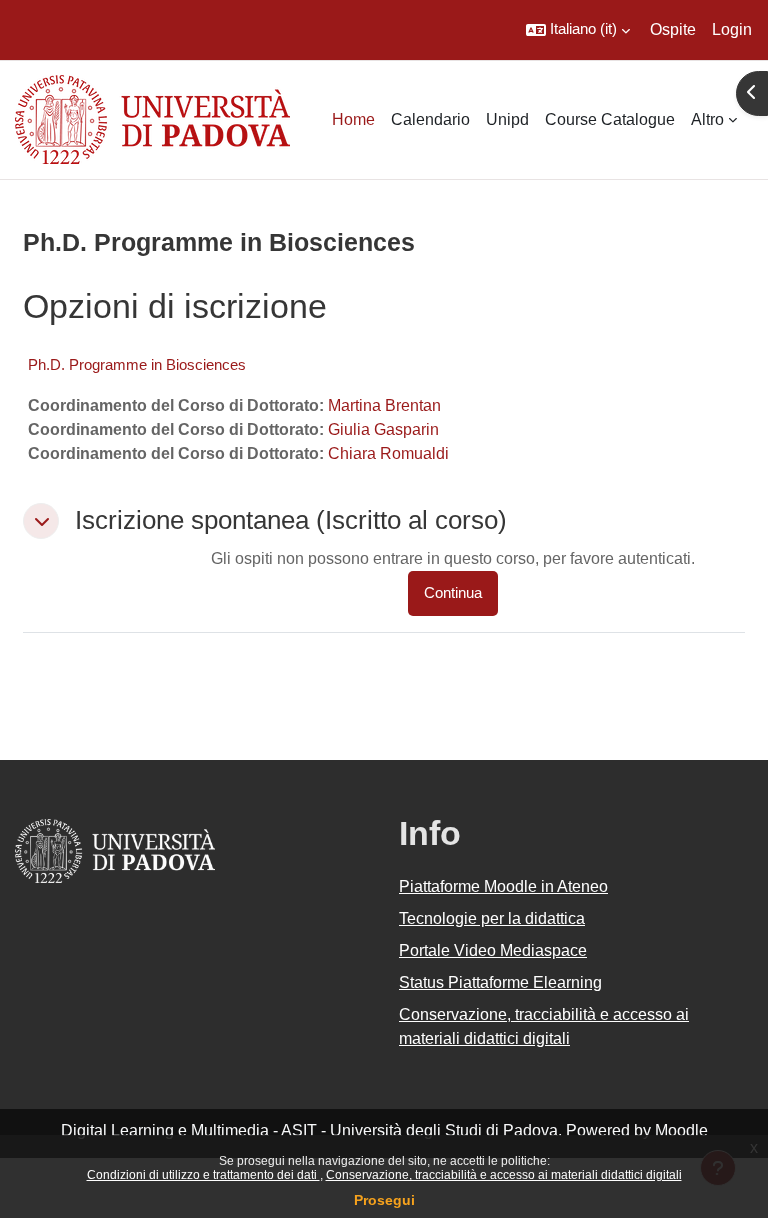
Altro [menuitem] (707, 119)
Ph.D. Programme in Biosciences (137, 364)
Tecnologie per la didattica (492, 918)
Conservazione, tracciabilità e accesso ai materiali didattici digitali (504, 1175)
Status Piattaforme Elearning (500, 982)
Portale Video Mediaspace (493, 950)
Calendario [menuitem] (430, 119)
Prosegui (384, 1200)
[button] (578, 30)
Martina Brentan (384, 405)
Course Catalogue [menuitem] (610, 119)
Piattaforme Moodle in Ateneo (503, 886)
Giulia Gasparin (383, 429)
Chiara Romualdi (388, 453)
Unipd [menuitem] (507, 119)
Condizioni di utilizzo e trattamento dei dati (203, 1175)
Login (732, 29)
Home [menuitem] (353, 119)
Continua (453, 593)
